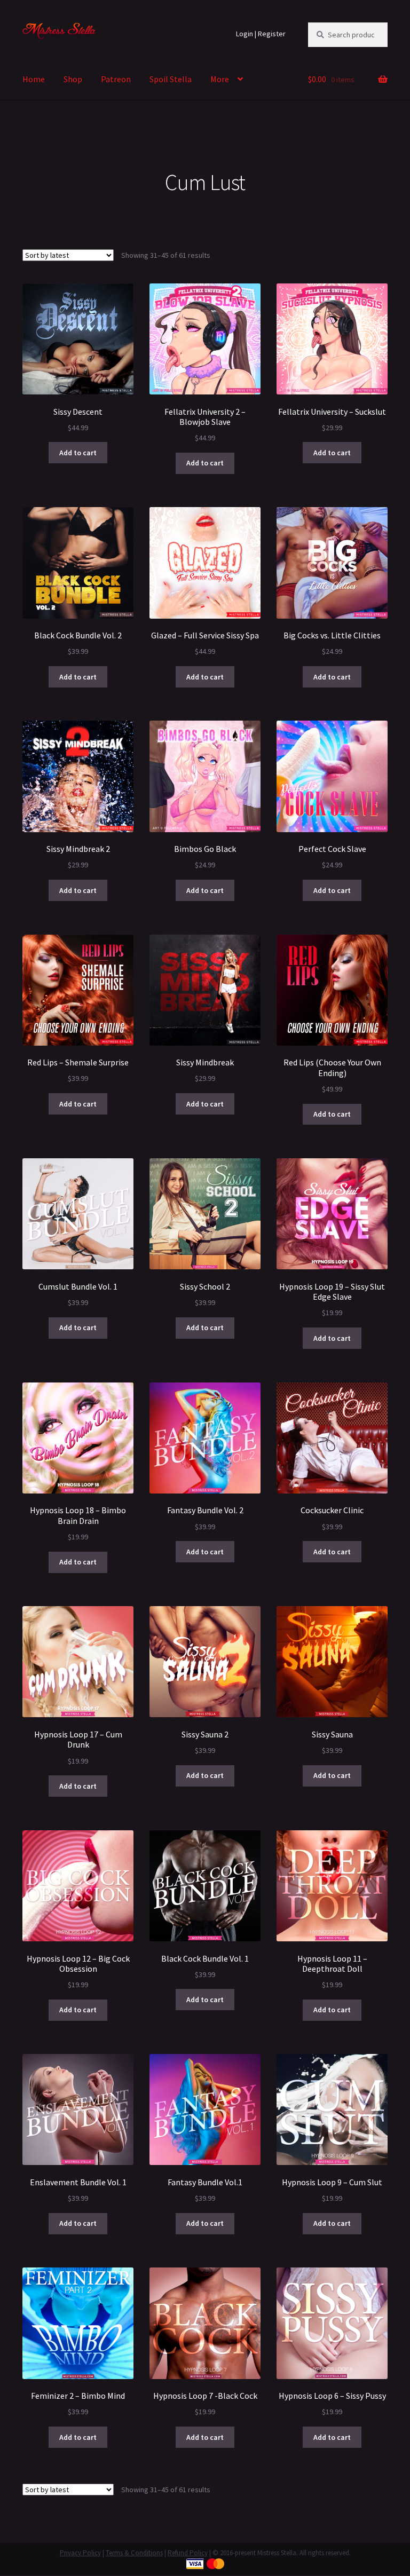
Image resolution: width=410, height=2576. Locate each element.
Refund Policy (188, 2553)
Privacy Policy (80, 2553)
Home (34, 79)
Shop (73, 79)
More (220, 79)
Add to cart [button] (78, 453)
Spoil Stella (171, 79)
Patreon (116, 79)
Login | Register (261, 34)
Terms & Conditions (134, 2553)
